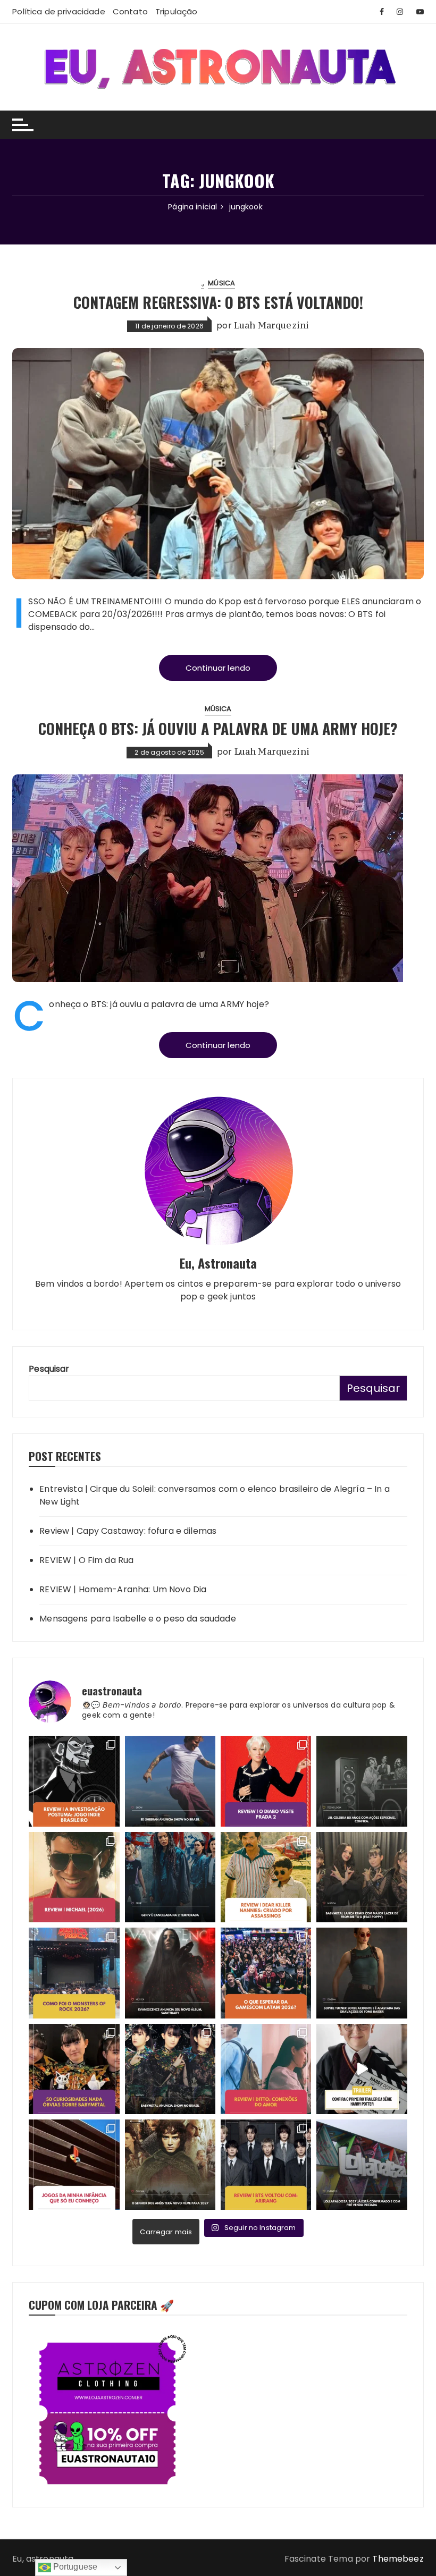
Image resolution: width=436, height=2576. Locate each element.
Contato (130, 11)
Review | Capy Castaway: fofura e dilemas (128, 1531)
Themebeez (398, 2559)
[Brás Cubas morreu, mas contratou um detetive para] (74, 1781)
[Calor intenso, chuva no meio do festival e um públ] (74, 1973)
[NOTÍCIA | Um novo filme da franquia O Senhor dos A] (170, 2165)
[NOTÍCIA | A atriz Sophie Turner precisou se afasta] (362, 1973)
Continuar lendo (218, 668)
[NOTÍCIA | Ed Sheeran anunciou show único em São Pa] (170, 1781)
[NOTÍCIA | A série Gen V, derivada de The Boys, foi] (170, 1877)
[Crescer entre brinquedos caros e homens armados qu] (266, 1877)
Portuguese (74, 2567)
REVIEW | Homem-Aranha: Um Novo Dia (123, 1589)
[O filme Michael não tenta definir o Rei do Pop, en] (74, 1877)
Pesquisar (49, 1369)
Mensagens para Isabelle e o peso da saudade (137, 1619)
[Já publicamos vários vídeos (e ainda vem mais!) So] (74, 2069)
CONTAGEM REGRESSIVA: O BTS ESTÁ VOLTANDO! (218, 302)
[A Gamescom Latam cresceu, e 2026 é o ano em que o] (266, 1973)
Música (221, 283)
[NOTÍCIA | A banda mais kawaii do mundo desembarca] (170, 2069)
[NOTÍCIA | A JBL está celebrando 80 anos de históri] (362, 1781)
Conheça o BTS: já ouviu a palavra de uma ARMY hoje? (218, 728)
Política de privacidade (58, 11)
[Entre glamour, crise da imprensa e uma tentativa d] (266, 1781)
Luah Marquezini (271, 325)
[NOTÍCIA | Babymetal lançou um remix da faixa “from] (362, 1877)
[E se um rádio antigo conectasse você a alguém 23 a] (266, 2069)
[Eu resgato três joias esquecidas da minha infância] (74, 2165)
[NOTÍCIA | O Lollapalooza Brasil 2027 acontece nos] (362, 2165)
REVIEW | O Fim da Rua (86, 1560)
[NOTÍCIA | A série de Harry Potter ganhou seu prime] (362, 2069)
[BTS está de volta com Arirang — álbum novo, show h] (266, 2165)
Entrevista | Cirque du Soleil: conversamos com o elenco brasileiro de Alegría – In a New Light (215, 1495)
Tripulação (177, 11)
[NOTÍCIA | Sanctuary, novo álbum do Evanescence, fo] (170, 1973)
